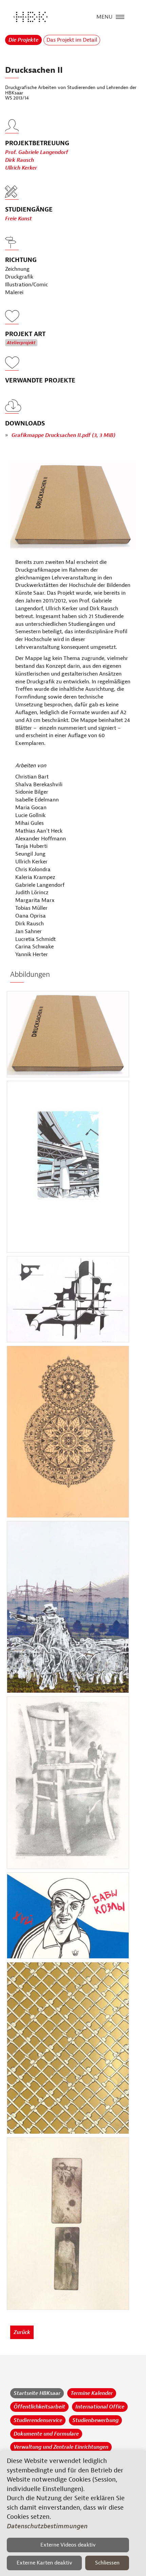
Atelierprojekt (21, 343)
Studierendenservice (38, 2420)
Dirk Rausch (20, 160)
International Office (100, 2407)
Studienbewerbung (95, 2420)
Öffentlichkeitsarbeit (39, 2407)
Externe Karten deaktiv (44, 2563)
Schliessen (107, 2563)
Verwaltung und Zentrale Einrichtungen (61, 2447)
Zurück (22, 2332)
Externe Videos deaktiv (68, 2545)
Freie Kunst (19, 219)
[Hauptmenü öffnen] (120, 16)
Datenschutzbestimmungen (47, 2526)
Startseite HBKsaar (37, 2393)
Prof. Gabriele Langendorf (37, 152)
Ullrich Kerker (21, 168)
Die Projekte (23, 40)
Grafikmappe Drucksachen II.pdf (63, 435)
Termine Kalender (92, 2393)
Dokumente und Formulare (46, 2434)
